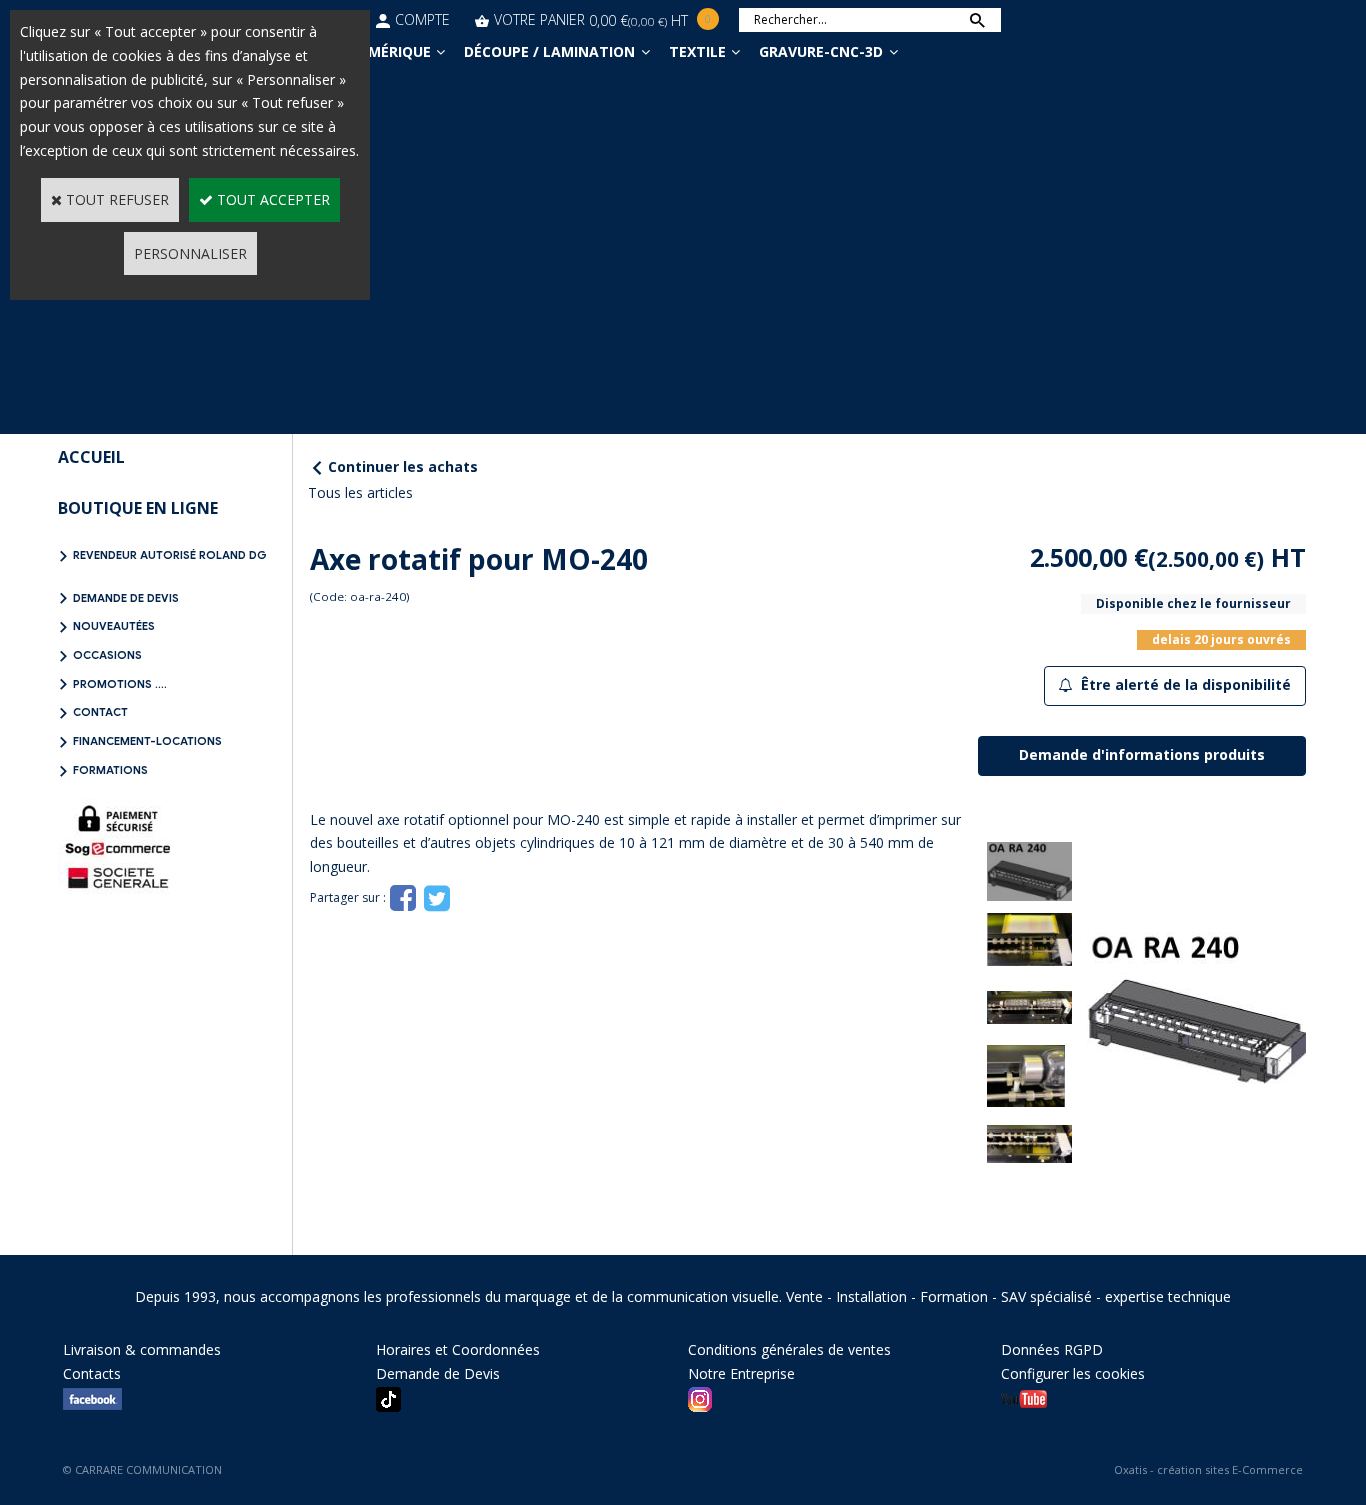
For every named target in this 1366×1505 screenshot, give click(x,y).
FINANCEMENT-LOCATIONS (147, 741)
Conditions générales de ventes (789, 1349)
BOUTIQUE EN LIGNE (138, 508)
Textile (697, 51)
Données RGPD (1052, 1349)
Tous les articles (360, 492)
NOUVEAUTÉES (114, 626)
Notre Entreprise (741, 1373)
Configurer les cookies (1073, 1373)
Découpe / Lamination (549, 51)
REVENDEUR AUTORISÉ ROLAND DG (170, 555)
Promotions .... (120, 684)
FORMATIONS (110, 770)
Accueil (91, 457)
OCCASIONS (107, 655)
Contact (100, 712)
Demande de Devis (126, 598)
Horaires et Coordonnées (458, 1349)
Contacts (92, 1373)
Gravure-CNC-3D (821, 51)
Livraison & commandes (142, 1349)
